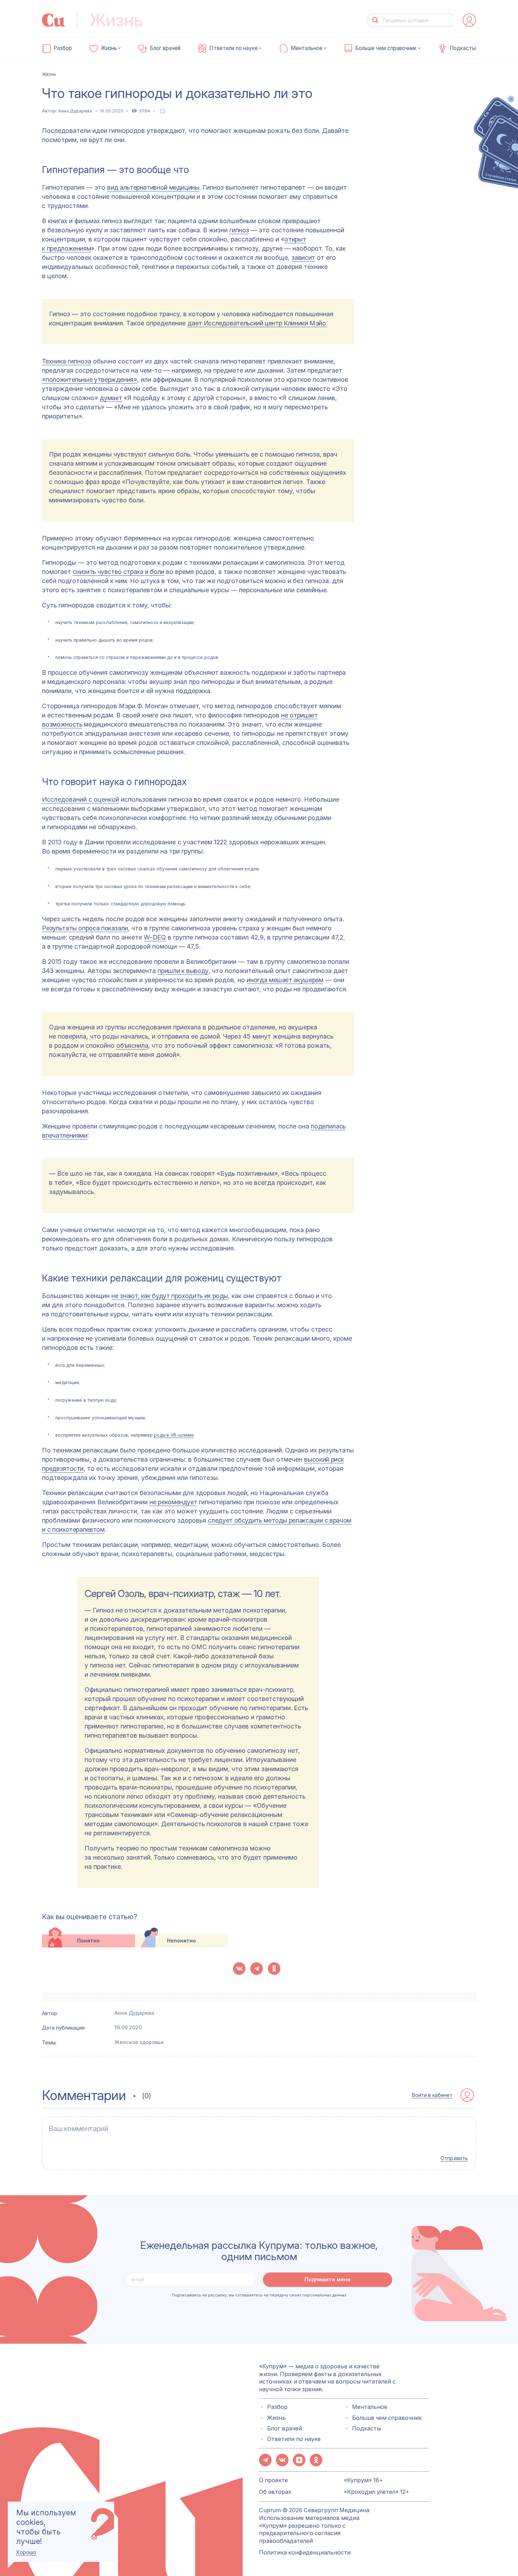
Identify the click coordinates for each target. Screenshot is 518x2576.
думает (111, 398)
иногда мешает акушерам (285, 980)
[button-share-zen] (299, 2460)
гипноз (239, 230)
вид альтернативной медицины (153, 187)
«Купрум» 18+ (363, 2480)
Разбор (63, 48)
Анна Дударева (75, 111)
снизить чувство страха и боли (118, 572)
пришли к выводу (183, 971)
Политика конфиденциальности (305, 2552)
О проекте (273, 2480)
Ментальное (307, 48)
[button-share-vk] (239, 1969)
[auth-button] (469, 20)
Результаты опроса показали (85, 928)
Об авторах (275, 2492)
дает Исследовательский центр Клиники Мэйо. (257, 323)
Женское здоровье (139, 2042)
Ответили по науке (234, 48)
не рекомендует (173, 1502)
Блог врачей (165, 48)
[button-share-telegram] (257, 1969)
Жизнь (109, 48)
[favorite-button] (163, 111)
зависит (303, 258)
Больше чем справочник (386, 48)
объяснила (132, 1045)
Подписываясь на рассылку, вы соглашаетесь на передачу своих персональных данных (259, 2295)
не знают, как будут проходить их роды (170, 1296)
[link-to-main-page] (54, 20)
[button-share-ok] (274, 1969)
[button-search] (375, 20)
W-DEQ (155, 937)
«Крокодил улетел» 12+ (377, 2492)
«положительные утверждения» (89, 380)
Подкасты (463, 48)
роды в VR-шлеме (174, 1435)
